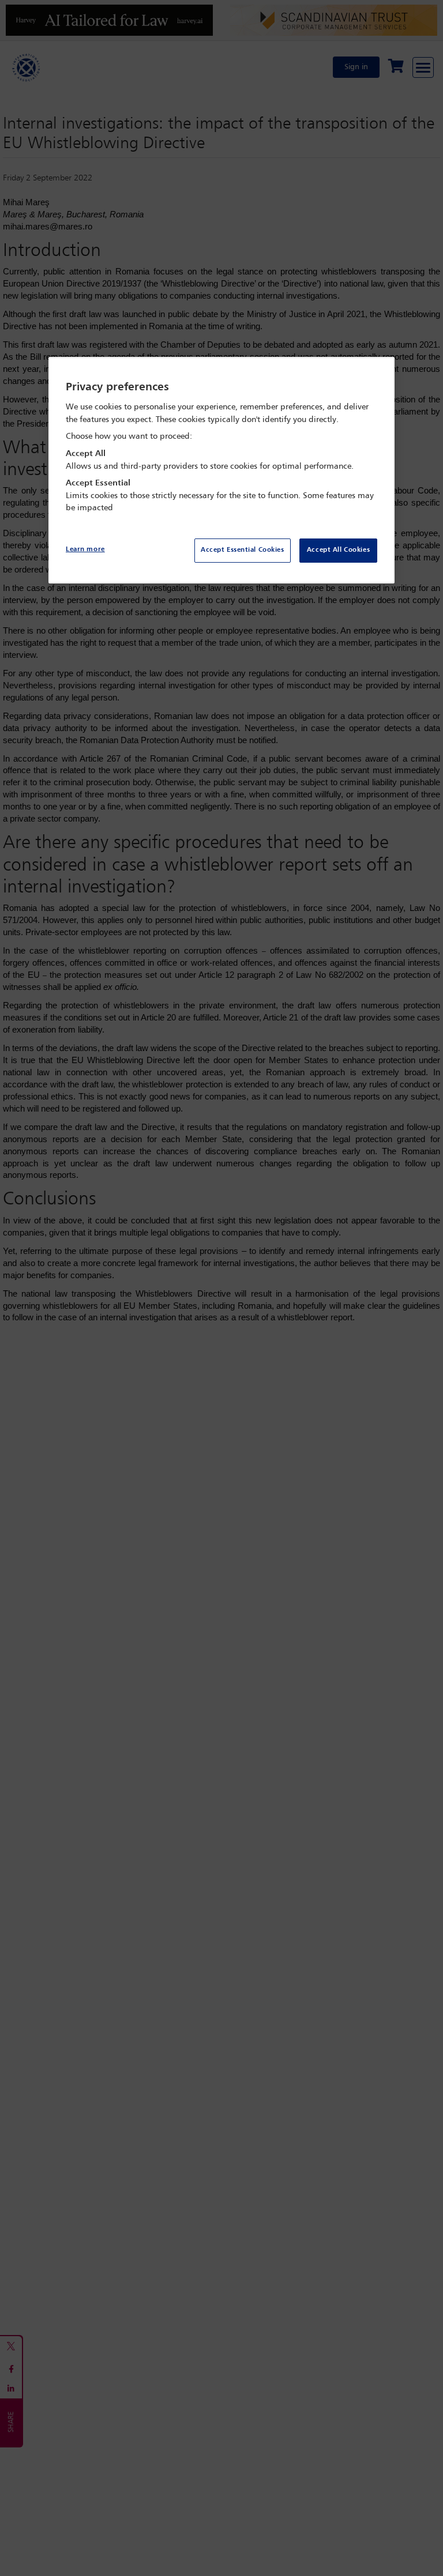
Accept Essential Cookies (243, 550)
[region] (221, 470)
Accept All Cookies (338, 550)
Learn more (85, 549)
